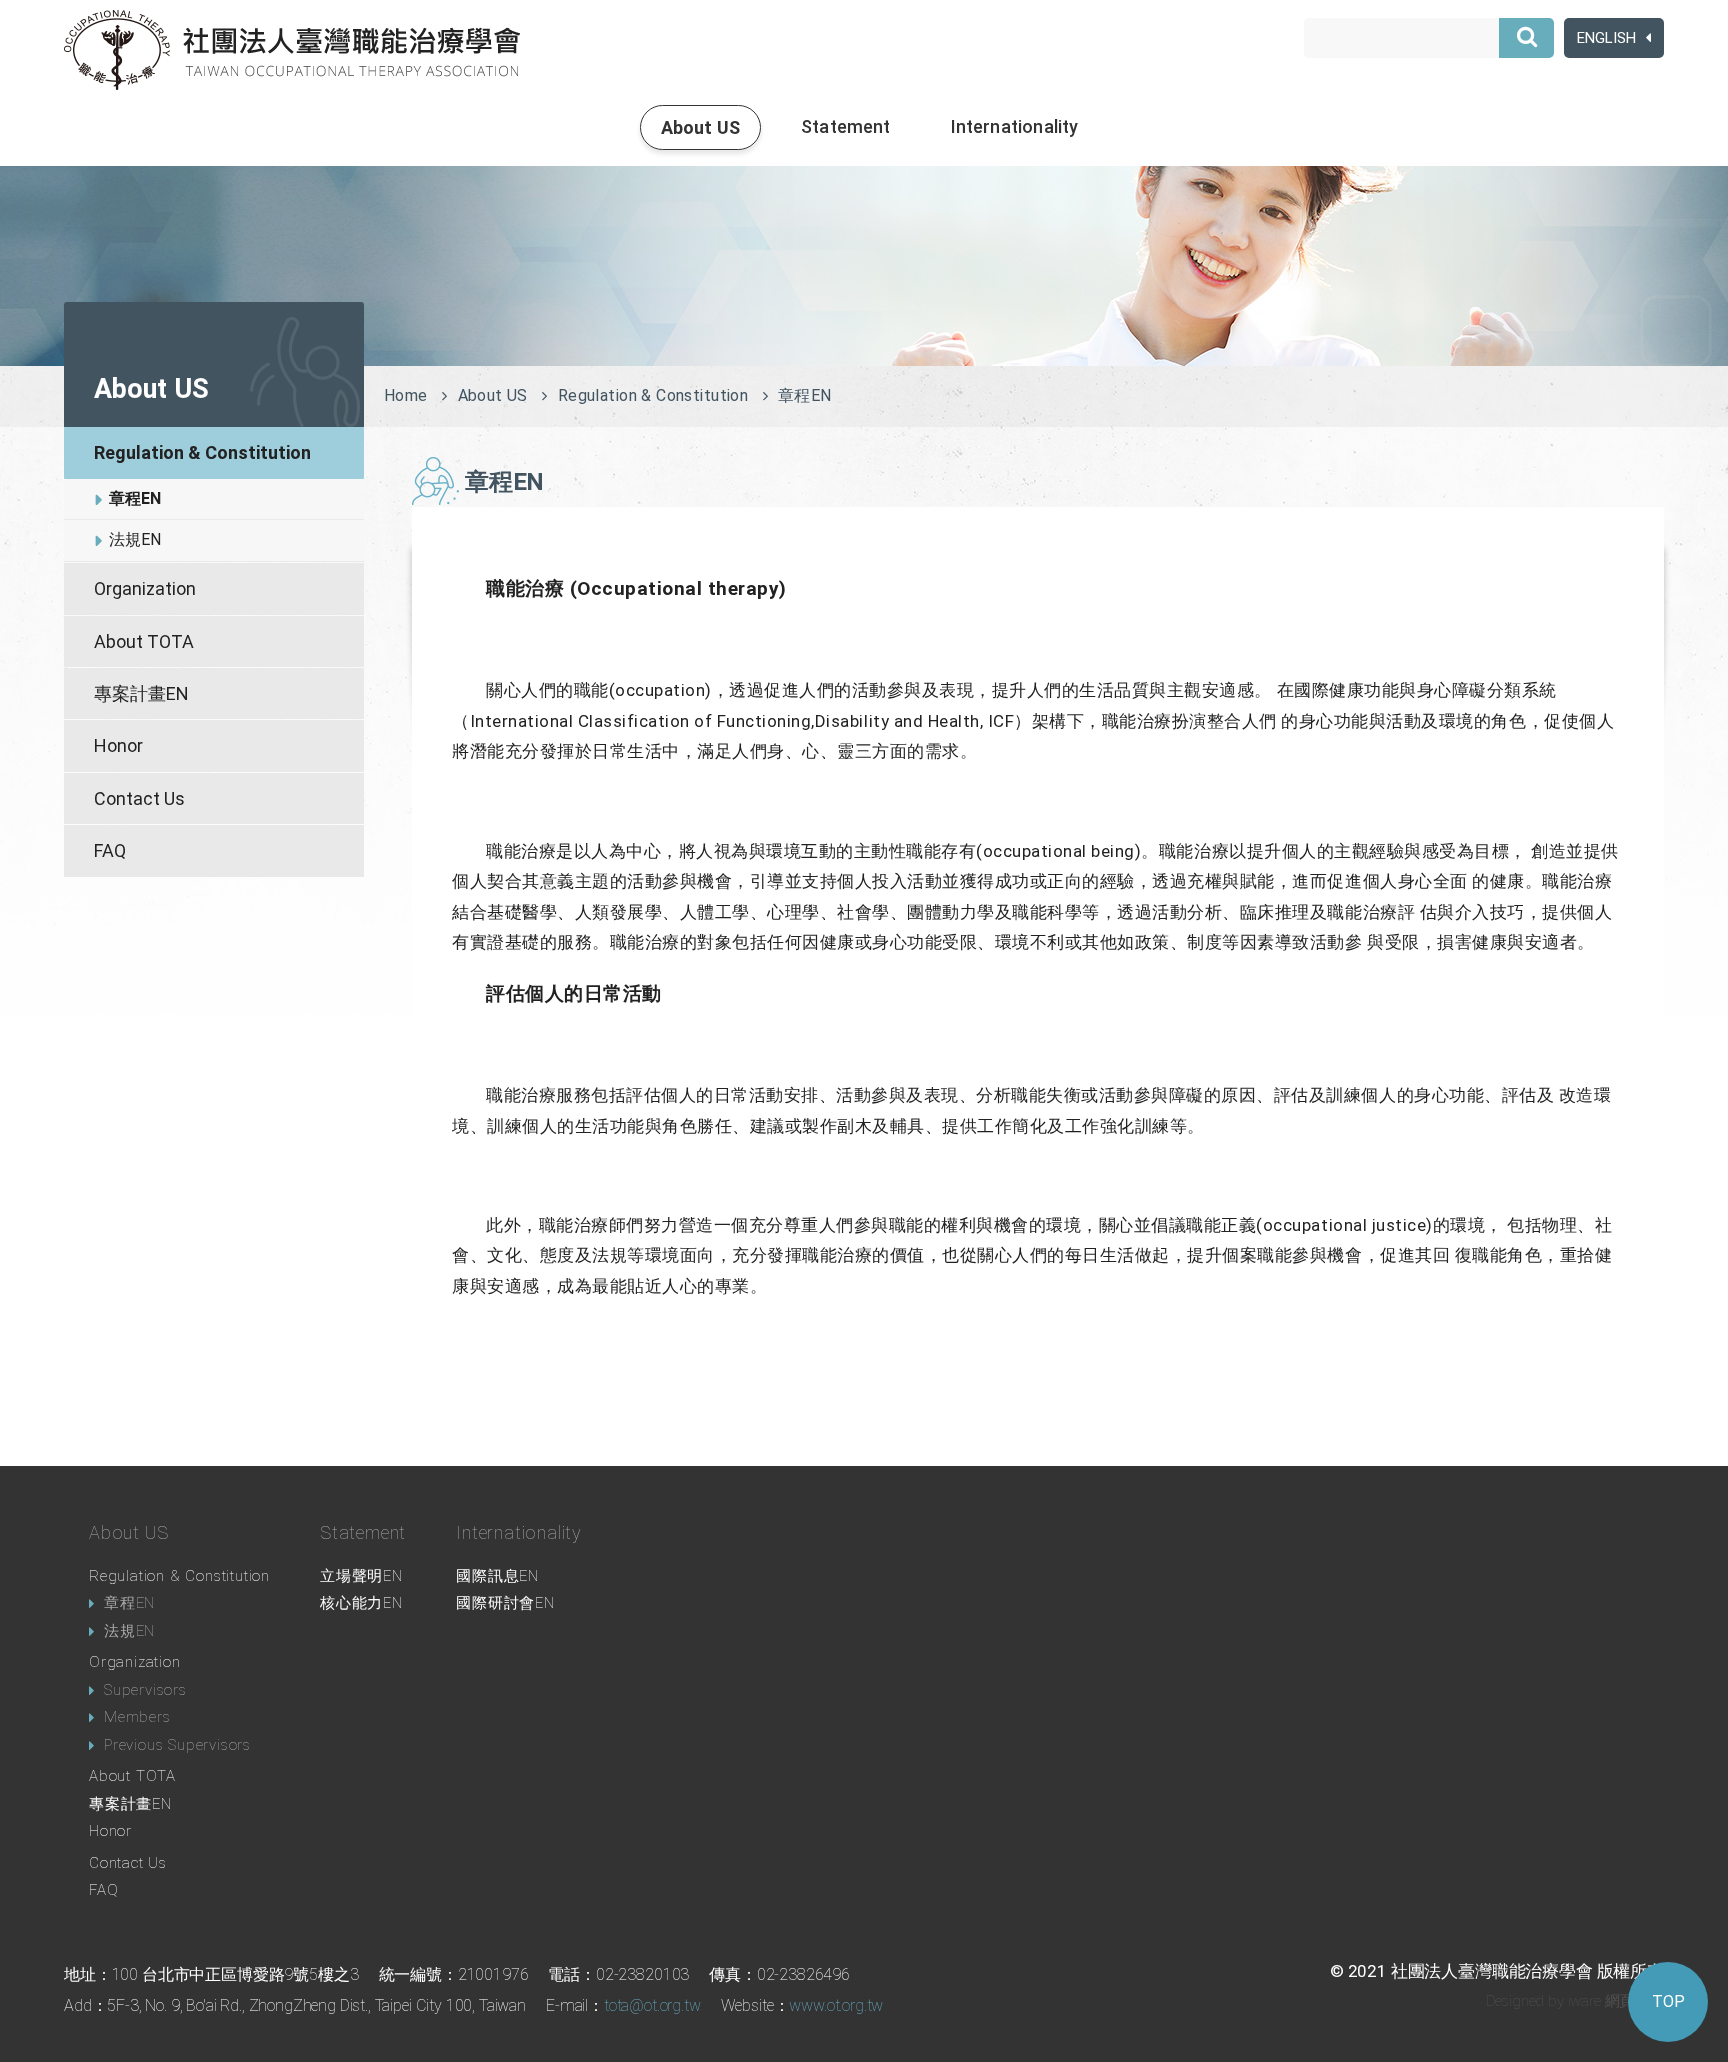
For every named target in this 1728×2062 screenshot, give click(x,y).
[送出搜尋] (1526, 38)
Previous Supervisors (177, 1745)
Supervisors (145, 1690)
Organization (145, 588)
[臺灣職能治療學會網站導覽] (292, 50)
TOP (1668, 2001)
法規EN (134, 539)
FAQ (110, 850)
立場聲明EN (361, 1576)
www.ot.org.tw (836, 2005)
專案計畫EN (141, 693)
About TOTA (144, 641)
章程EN (134, 498)
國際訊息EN (497, 1576)
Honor (118, 745)
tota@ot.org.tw (652, 2005)
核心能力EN (361, 1603)
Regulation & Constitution (202, 452)
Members (137, 1717)
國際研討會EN (505, 1603)
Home (406, 395)
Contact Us (139, 798)
